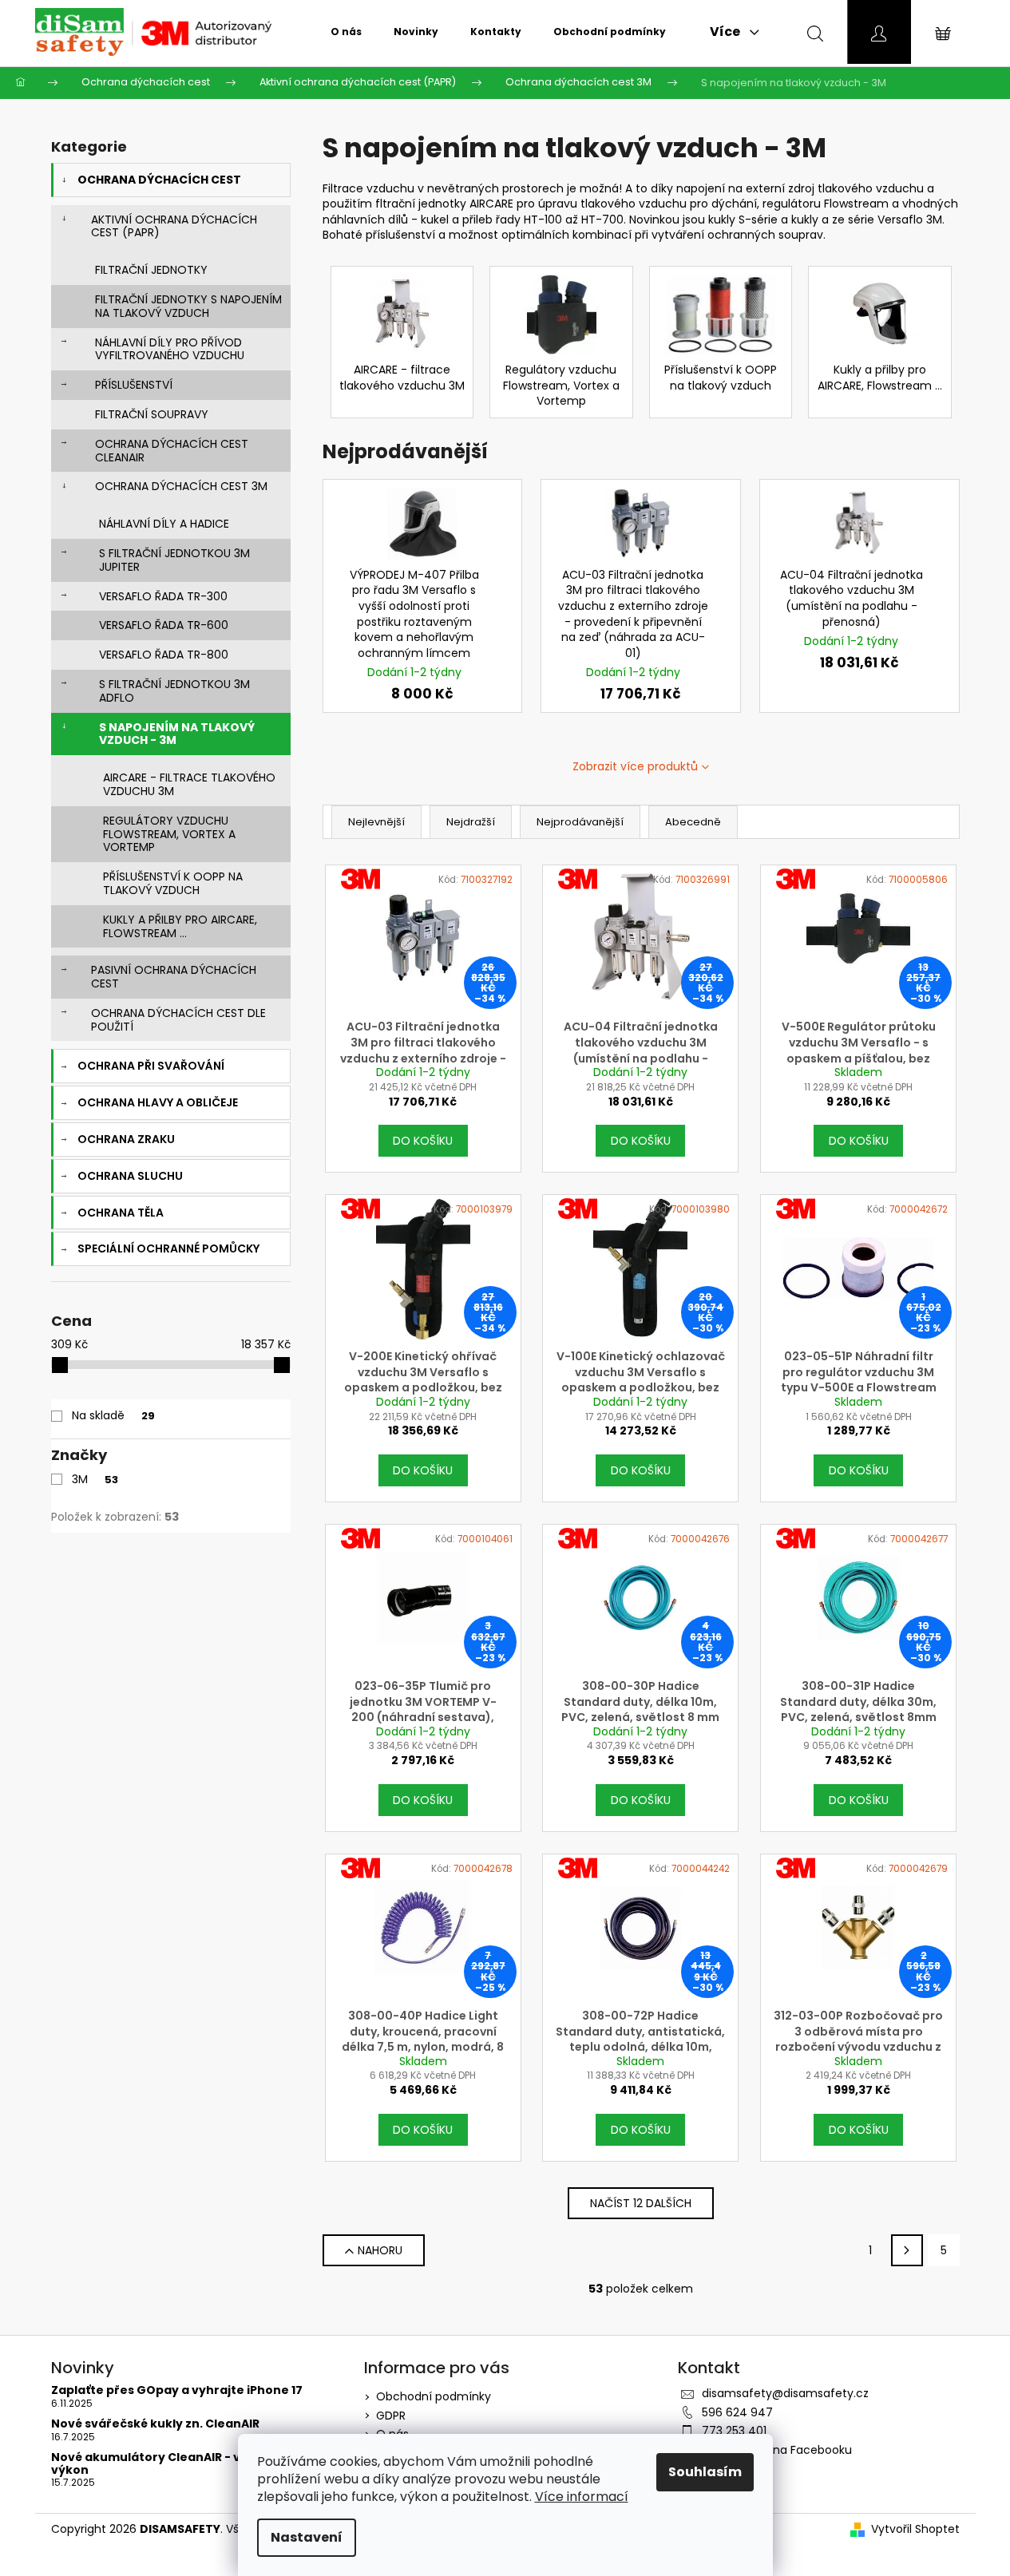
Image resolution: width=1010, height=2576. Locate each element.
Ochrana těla (121, 1213)
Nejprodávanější (580, 822)
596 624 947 (737, 2412)
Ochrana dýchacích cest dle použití (178, 1020)
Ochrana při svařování (151, 1066)
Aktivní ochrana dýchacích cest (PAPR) (174, 226)
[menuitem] (346, 32)
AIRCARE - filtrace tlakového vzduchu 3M (189, 784)
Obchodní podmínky (434, 2396)
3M (95, 1479)
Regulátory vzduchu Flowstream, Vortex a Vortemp (169, 834)
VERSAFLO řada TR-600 (164, 625)
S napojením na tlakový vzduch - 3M (177, 734)
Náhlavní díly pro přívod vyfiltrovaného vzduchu (170, 349)
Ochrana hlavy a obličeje (158, 1102)
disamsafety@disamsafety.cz (785, 2393)
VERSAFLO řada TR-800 (164, 655)
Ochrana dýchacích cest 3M (181, 486)
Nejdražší (471, 822)
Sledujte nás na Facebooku (777, 2450)
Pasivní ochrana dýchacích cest (174, 977)
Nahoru (380, 2250)
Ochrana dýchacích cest (159, 180)
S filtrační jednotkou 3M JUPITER (174, 560)
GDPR (391, 2416)
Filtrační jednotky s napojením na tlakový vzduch (188, 306)
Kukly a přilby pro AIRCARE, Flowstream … (180, 926)
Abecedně (693, 822)
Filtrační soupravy (152, 414)
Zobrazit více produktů (635, 766)
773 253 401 (734, 2431)
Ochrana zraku (126, 1139)
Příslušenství (134, 385)
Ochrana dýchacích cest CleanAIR (172, 451)
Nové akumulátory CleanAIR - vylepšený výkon (174, 2464)
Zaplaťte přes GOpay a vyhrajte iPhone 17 (177, 2390)
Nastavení (307, 2537)
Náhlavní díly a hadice (164, 524)
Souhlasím (705, 2472)
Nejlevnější (376, 822)
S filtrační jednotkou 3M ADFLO (174, 691)
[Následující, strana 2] (907, 2250)
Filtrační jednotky (151, 270)
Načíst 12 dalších (641, 2203)
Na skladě (113, 1415)
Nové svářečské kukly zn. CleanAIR (155, 2424)
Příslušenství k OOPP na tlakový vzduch (173, 883)
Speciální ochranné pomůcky (168, 1248)
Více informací (582, 2497)
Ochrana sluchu (130, 1176)
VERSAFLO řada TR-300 (163, 596)
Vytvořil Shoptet (915, 2529)
